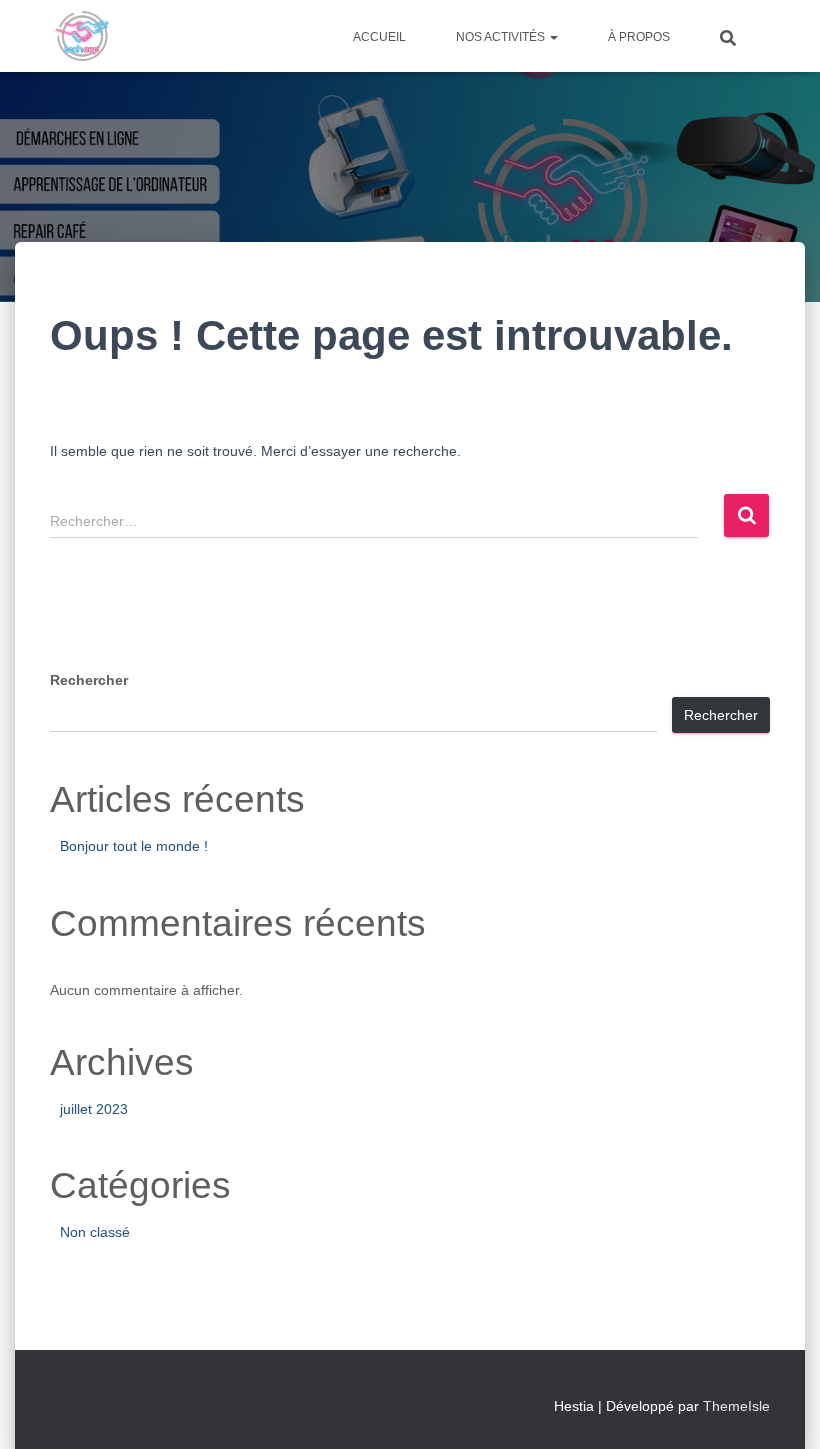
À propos (639, 37)
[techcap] (82, 36)
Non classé (95, 1232)
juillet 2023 (94, 1109)
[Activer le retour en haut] (780, 1409)
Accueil (379, 37)
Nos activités (502, 37)
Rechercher (89, 680)
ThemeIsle (736, 1406)
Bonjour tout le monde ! (134, 846)
